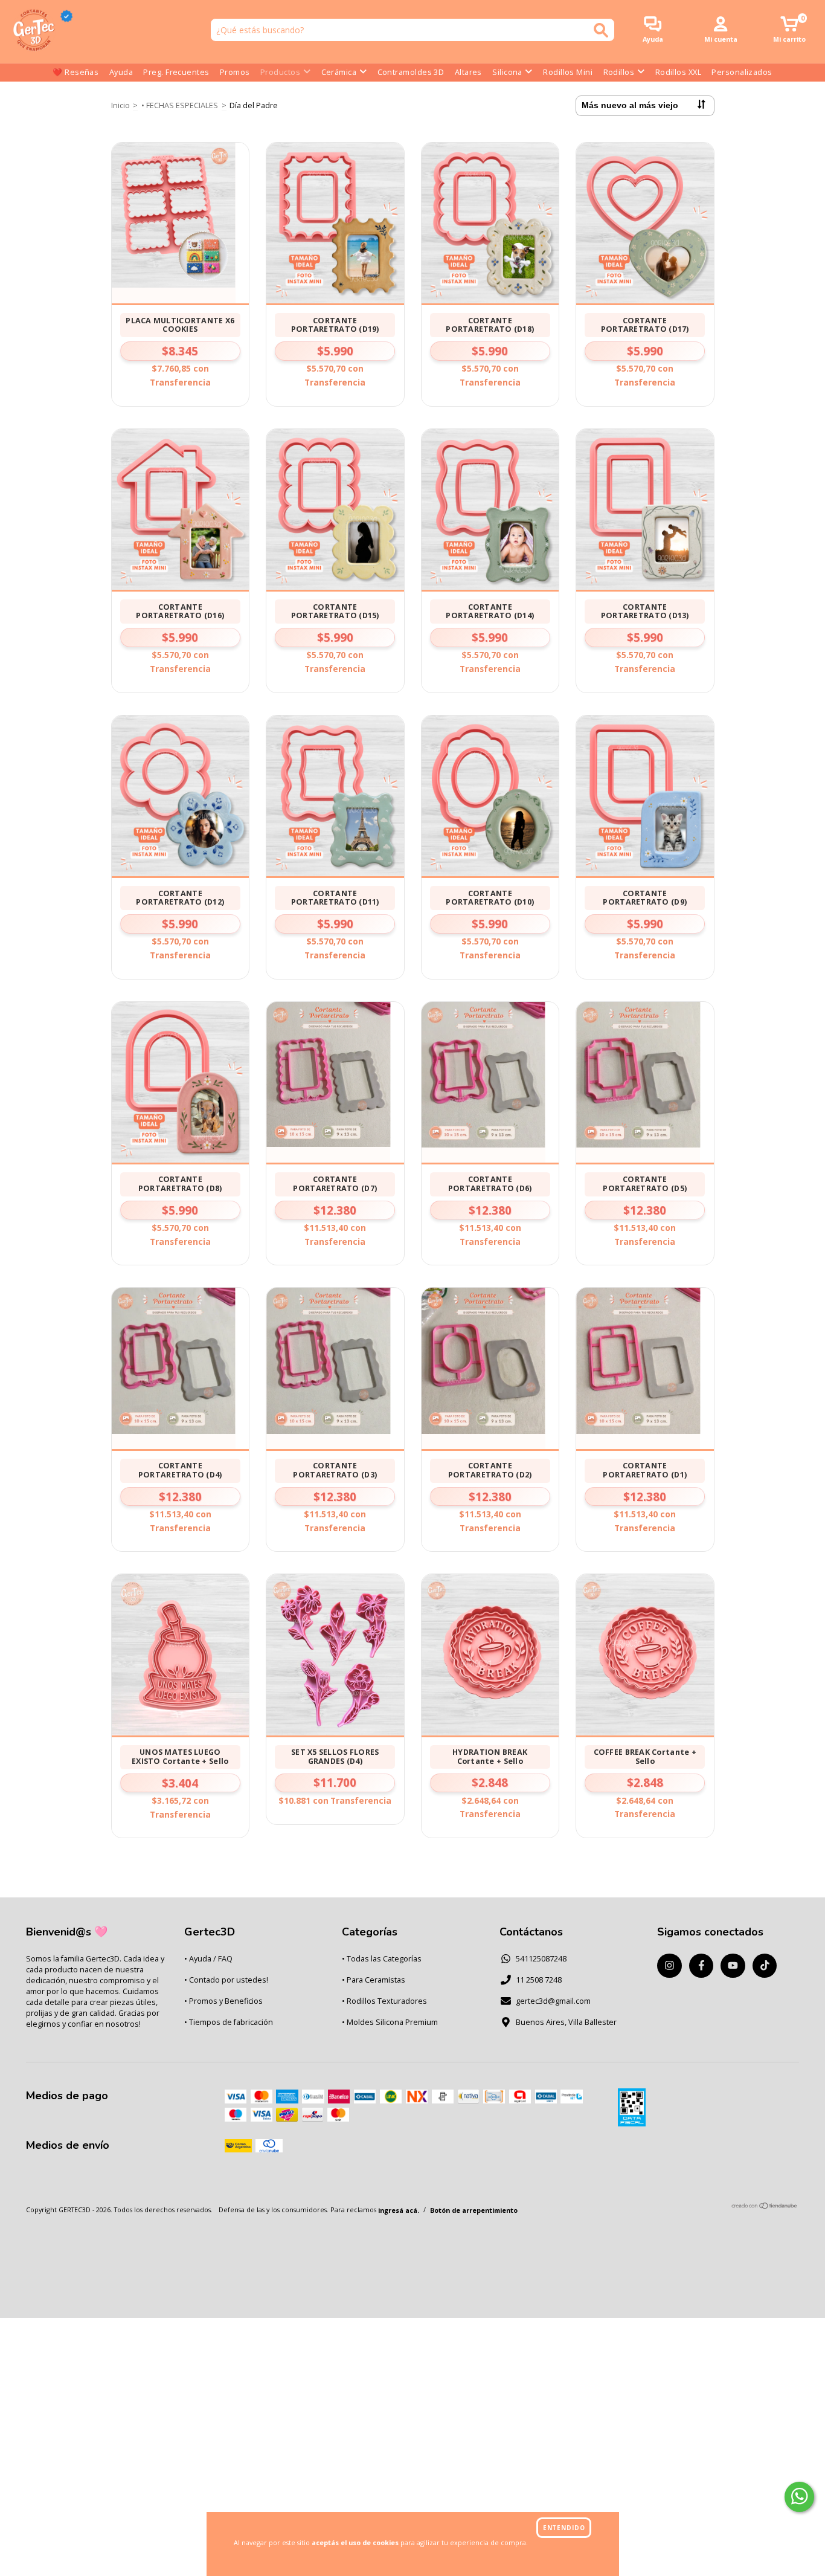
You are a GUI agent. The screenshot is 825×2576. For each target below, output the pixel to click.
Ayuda (121, 72)
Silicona (507, 72)
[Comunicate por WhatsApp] (800, 2497)
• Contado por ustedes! (226, 1980)
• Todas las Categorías (382, 1959)
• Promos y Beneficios (223, 2001)
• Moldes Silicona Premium (390, 2022)
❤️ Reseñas (75, 72)
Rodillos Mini (568, 72)
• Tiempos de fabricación (229, 2022)
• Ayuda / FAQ (208, 1959)
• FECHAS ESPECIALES (180, 105)
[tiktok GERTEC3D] (765, 1966)
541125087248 (541, 1959)
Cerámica (339, 72)
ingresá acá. (399, 2210)
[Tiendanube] (765, 2206)
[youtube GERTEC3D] (733, 1966)
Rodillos (619, 72)
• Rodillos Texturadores (384, 2001)
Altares (468, 72)
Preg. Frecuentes (176, 72)
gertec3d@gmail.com (553, 2001)
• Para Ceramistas (374, 1980)
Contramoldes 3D (411, 72)
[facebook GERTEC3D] (701, 1966)
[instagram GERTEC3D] (669, 1966)
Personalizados (742, 72)
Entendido (564, 2528)
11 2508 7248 (539, 1980)
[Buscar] (601, 30)
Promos (235, 72)
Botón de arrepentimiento (474, 2210)
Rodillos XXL (678, 72)
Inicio (120, 105)
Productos (280, 72)
